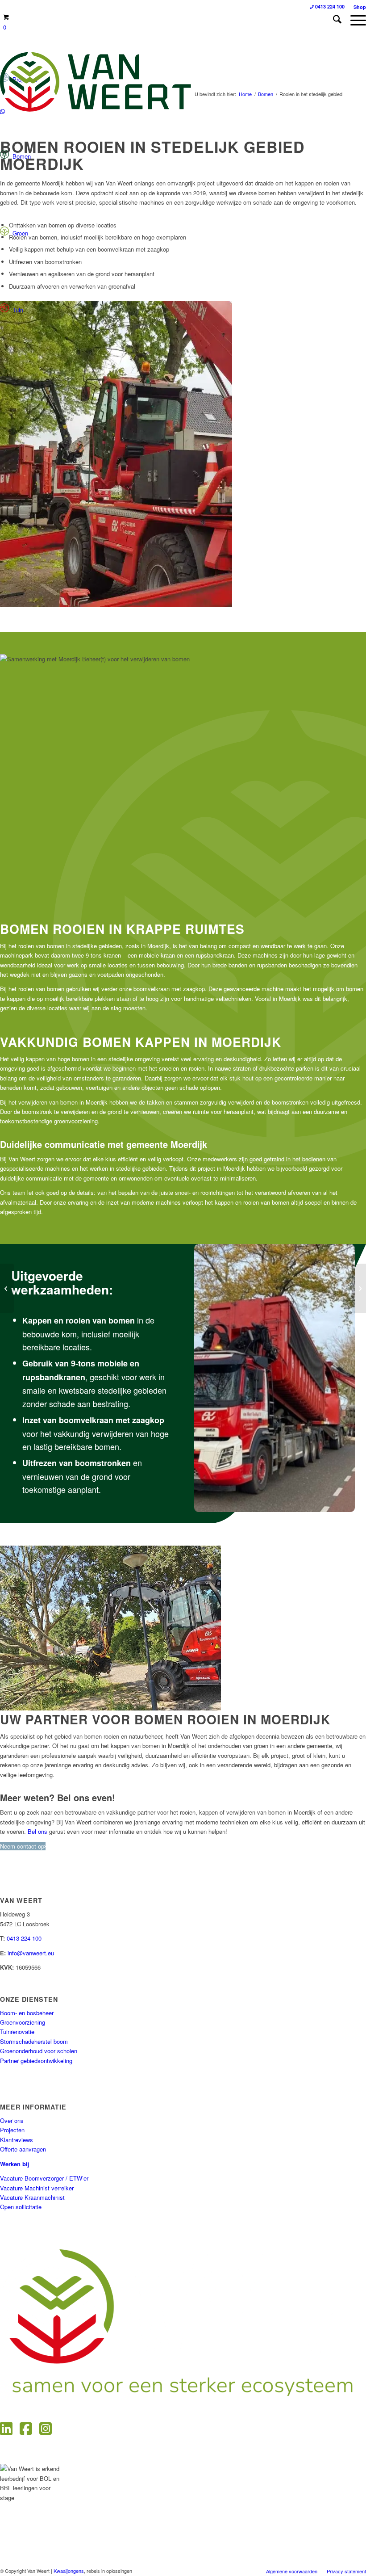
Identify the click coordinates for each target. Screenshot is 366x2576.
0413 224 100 (24, 1938)
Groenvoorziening (23, 2022)
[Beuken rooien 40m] (359, 1288)
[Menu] (354, 20)
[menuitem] (333, 20)
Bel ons (37, 1831)
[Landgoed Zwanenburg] (7, 1288)
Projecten (12, 2130)
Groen (19, 233)
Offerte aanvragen (23, 2149)
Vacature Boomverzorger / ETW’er (44, 2178)
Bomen (20, 156)
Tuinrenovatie (17, 2032)
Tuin (16, 310)
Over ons (12, 2120)
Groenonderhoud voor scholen (39, 2051)
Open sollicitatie (21, 2207)
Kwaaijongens (69, 2571)
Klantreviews (17, 2140)
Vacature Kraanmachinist (32, 2197)
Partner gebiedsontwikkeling (36, 2061)
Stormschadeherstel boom (34, 2041)
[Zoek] (333, 20)
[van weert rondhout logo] (97, 82)
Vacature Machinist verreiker (37, 2188)
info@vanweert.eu (31, 1953)
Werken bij (15, 2164)
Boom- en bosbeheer (27, 2013)
